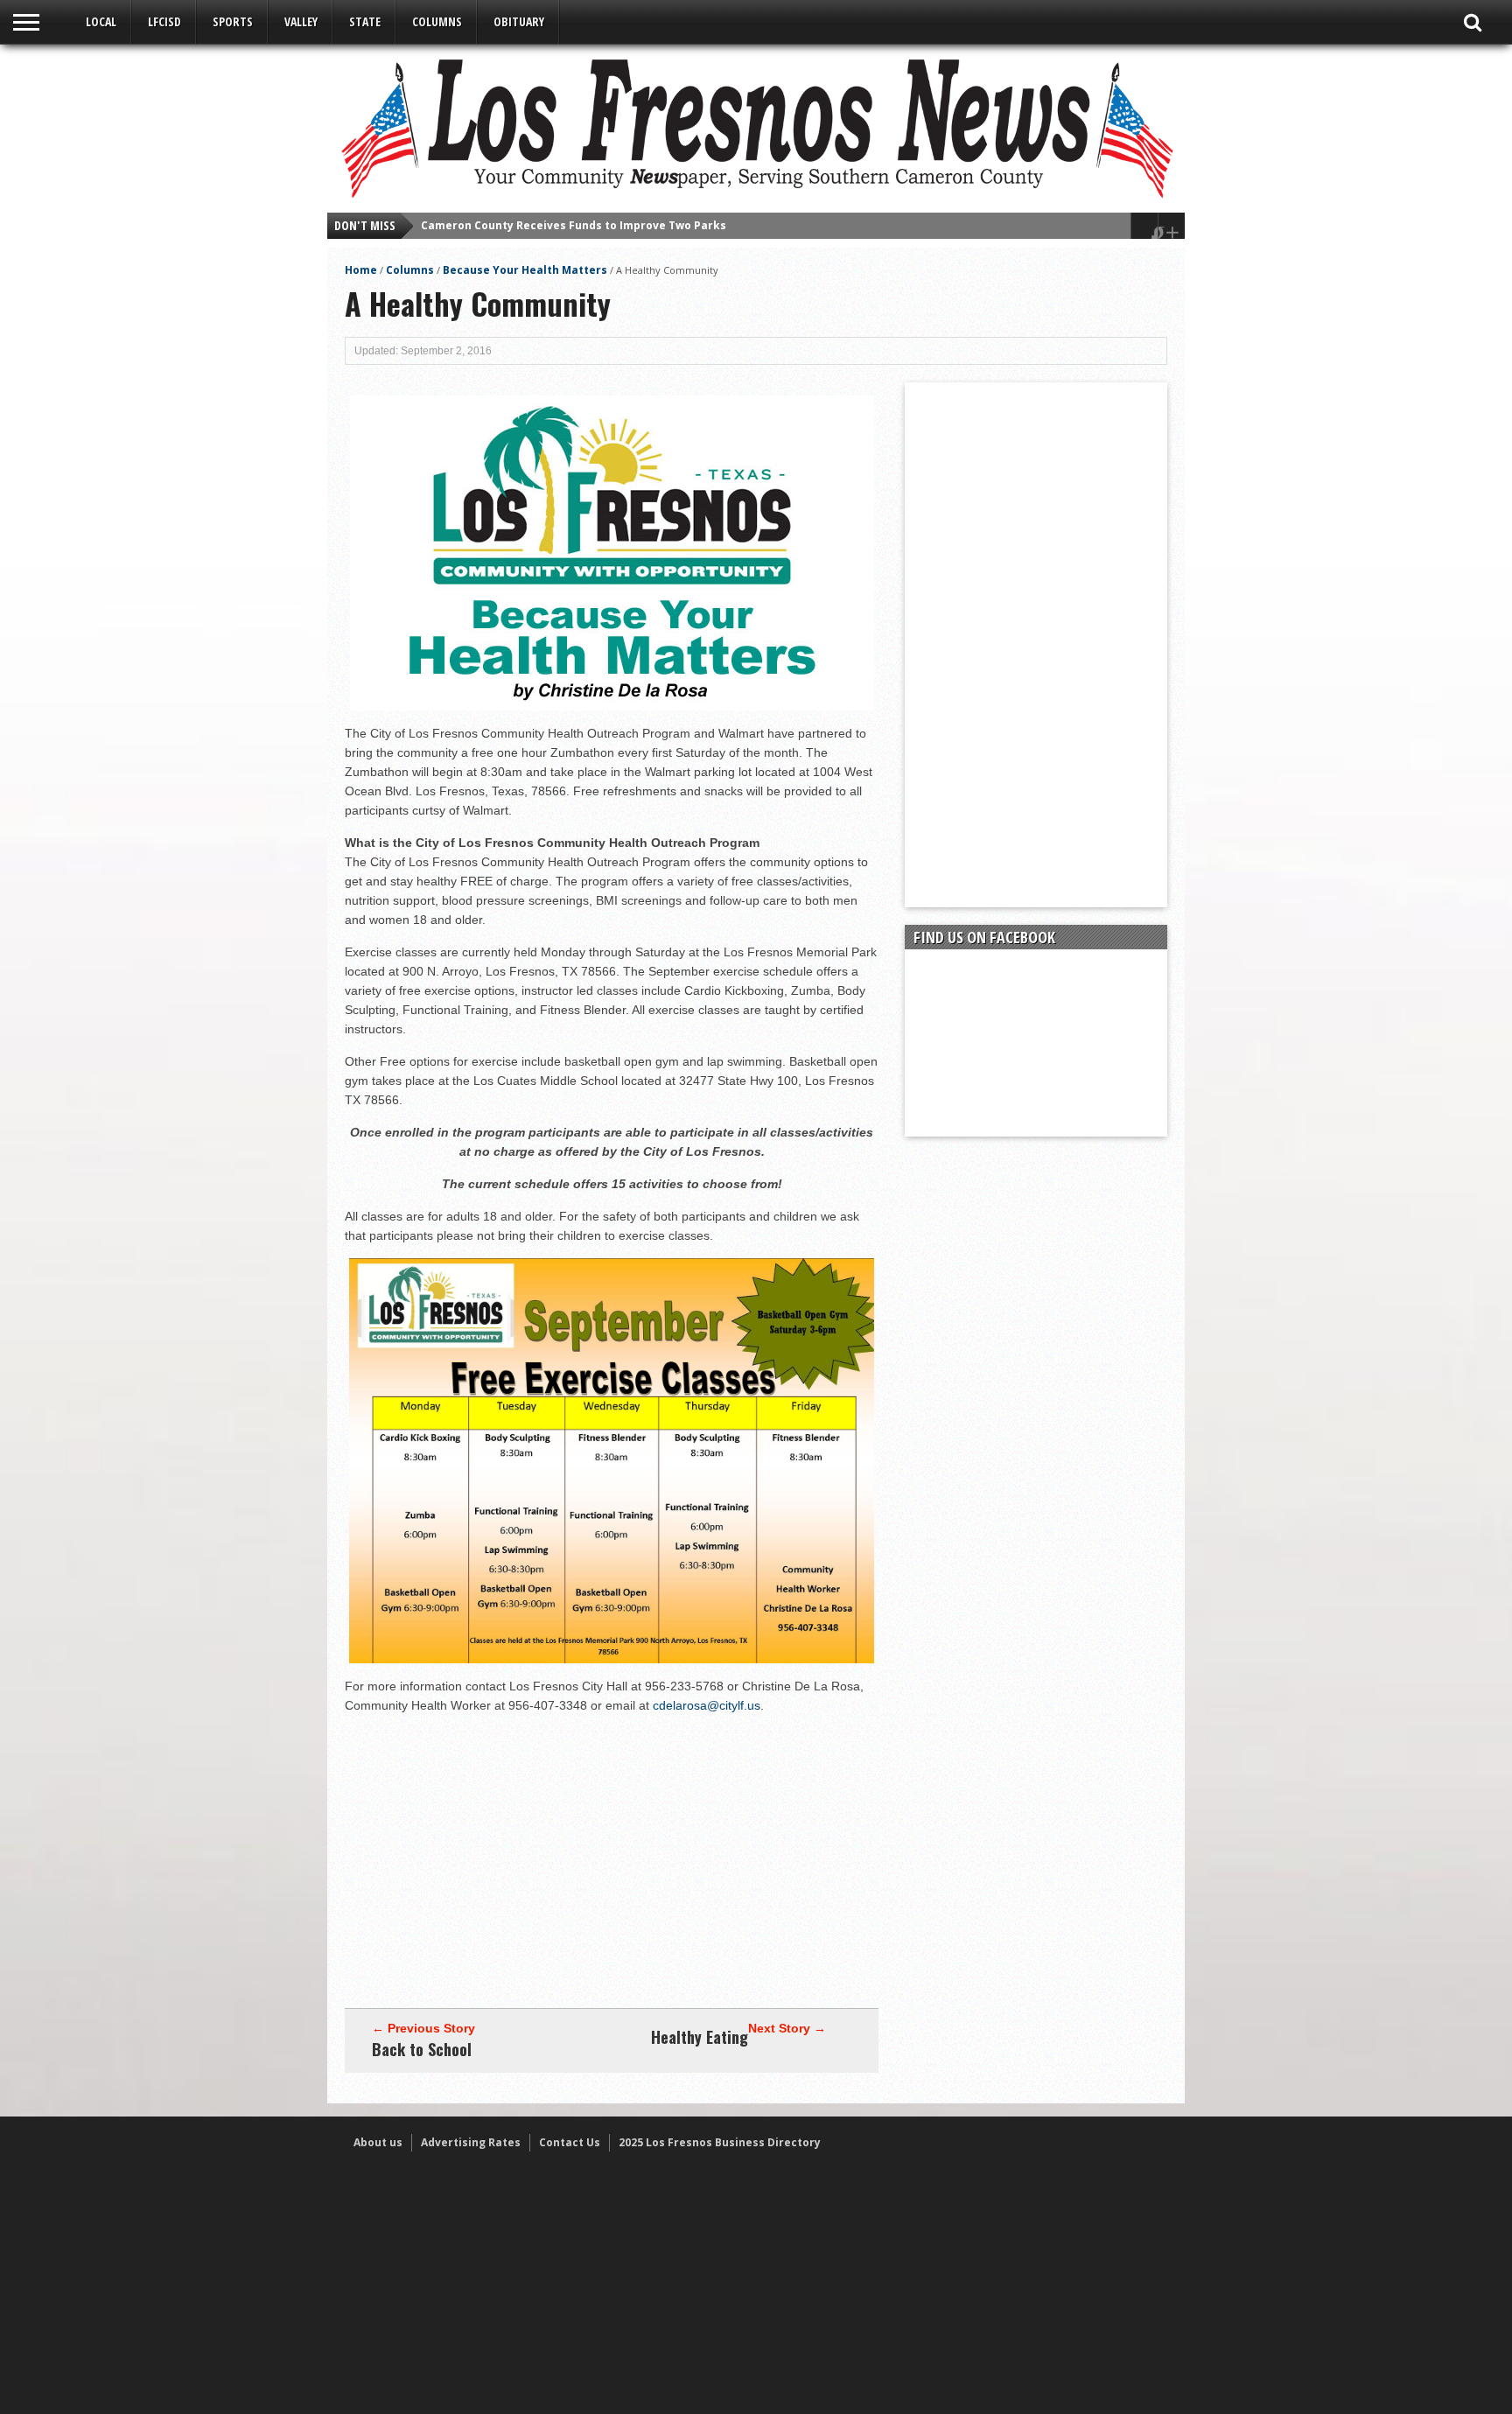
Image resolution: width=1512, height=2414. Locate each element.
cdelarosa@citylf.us (707, 1705)
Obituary (519, 21)
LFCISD (164, 21)
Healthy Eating (700, 2037)
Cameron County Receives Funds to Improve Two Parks (574, 225)
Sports (233, 21)
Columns (437, 21)
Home (361, 270)
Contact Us (570, 2142)
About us (378, 2142)
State (365, 21)
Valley (301, 21)
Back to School (422, 2049)
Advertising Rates (471, 2142)
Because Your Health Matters (525, 270)
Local (101, 21)
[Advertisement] (612, 1851)
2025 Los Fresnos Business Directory (720, 2142)
